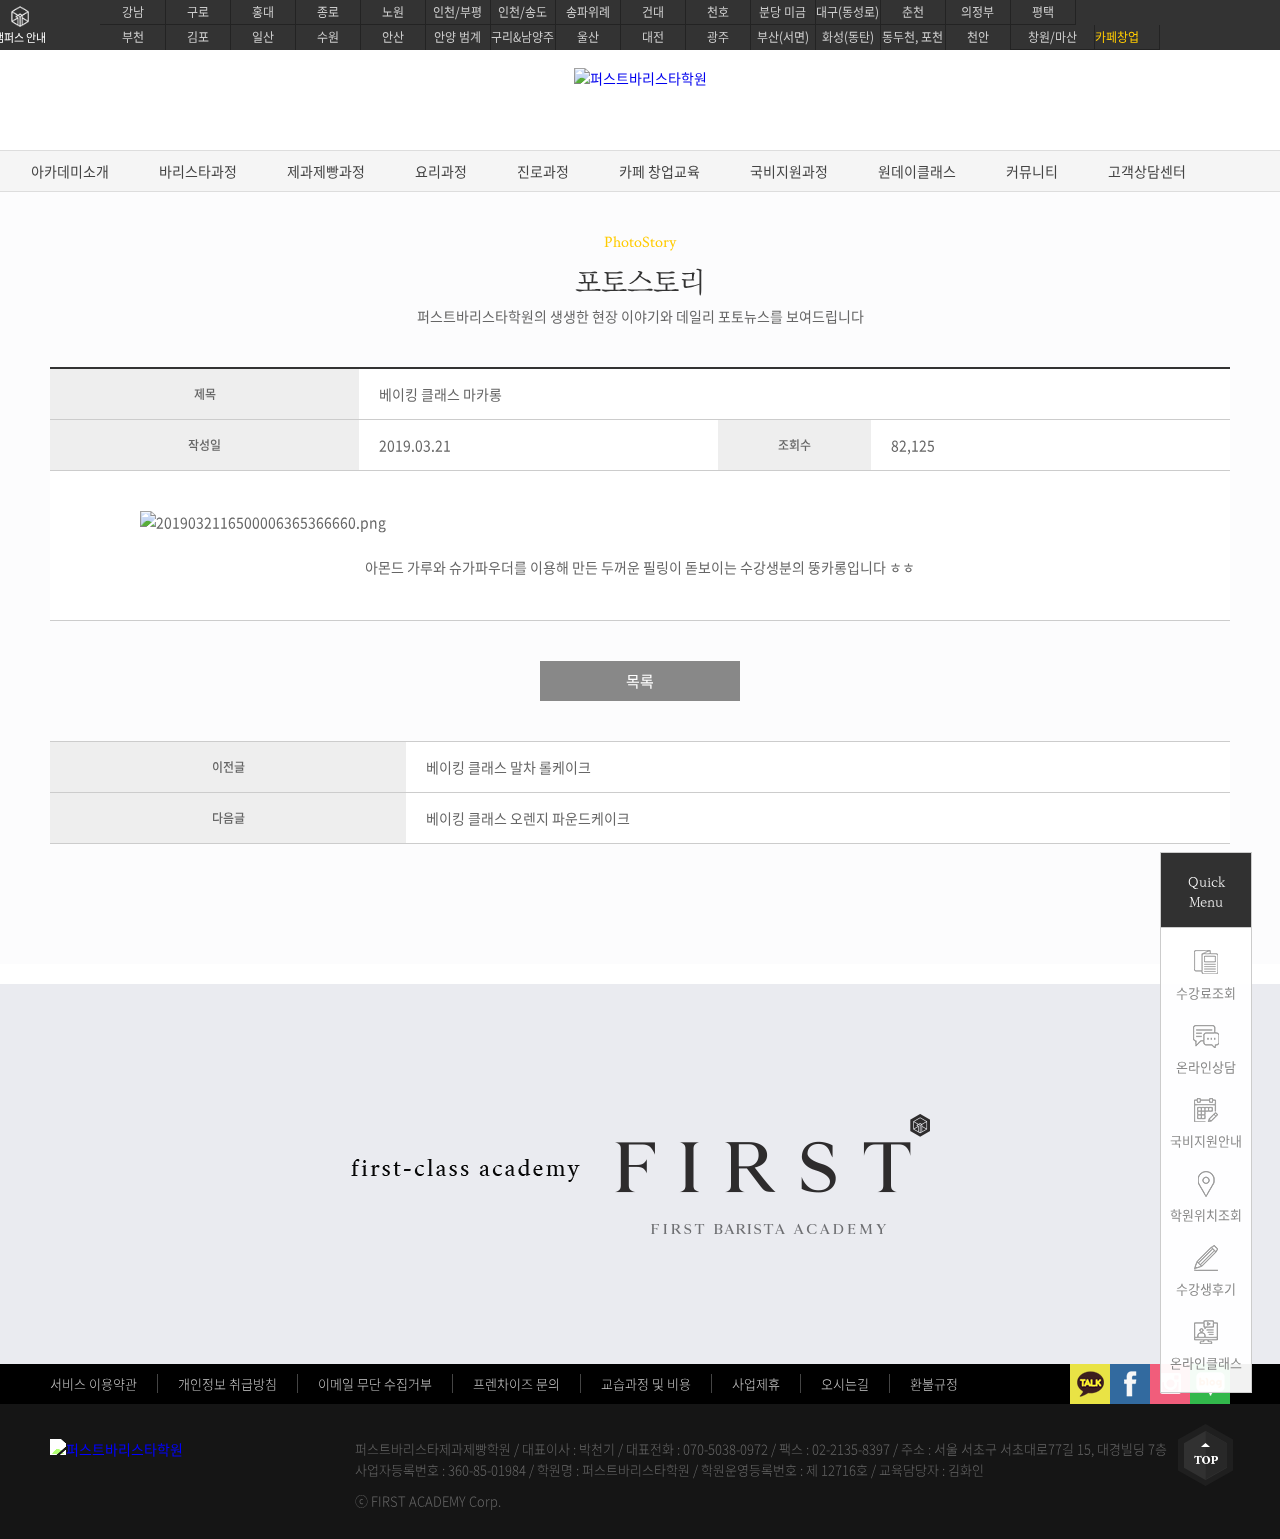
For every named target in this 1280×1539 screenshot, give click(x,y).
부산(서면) (783, 37)
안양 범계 (457, 37)
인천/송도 (522, 12)
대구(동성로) (847, 12)
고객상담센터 (1147, 171)
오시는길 (845, 1383)
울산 (588, 37)
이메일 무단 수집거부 (375, 1383)
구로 (198, 12)
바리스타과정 (198, 171)
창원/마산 (1052, 37)
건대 (653, 12)
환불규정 (934, 1383)
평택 (1043, 12)
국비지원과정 (789, 171)
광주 (718, 37)
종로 (328, 12)
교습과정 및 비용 (646, 1383)
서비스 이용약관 (93, 1383)
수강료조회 (1206, 992)
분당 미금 (782, 12)
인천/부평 (457, 12)
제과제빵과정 (326, 171)
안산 (393, 37)
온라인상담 (1206, 1066)
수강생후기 (1206, 1288)
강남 (133, 12)
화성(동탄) (848, 37)
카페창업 (1117, 37)
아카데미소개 (70, 171)
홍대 (263, 12)
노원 (393, 12)
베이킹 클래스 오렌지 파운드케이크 (528, 818)
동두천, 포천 (912, 37)
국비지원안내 (1206, 1140)
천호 (718, 12)
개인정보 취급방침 (227, 1383)
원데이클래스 (917, 171)
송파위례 (588, 12)
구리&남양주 (522, 37)
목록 (640, 681)
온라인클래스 (1206, 1362)
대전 (653, 37)
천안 (978, 37)
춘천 (913, 12)
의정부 (977, 12)
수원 (328, 37)
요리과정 (441, 171)
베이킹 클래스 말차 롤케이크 (508, 767)
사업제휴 (756, 1383)
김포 (198, 37)
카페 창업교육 (659, 171)
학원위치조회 (1206, 1214)
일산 (263, 37)
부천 (133, 37)
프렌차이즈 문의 (516, 1383)
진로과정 (543, 171)
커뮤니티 (1032, 171)
